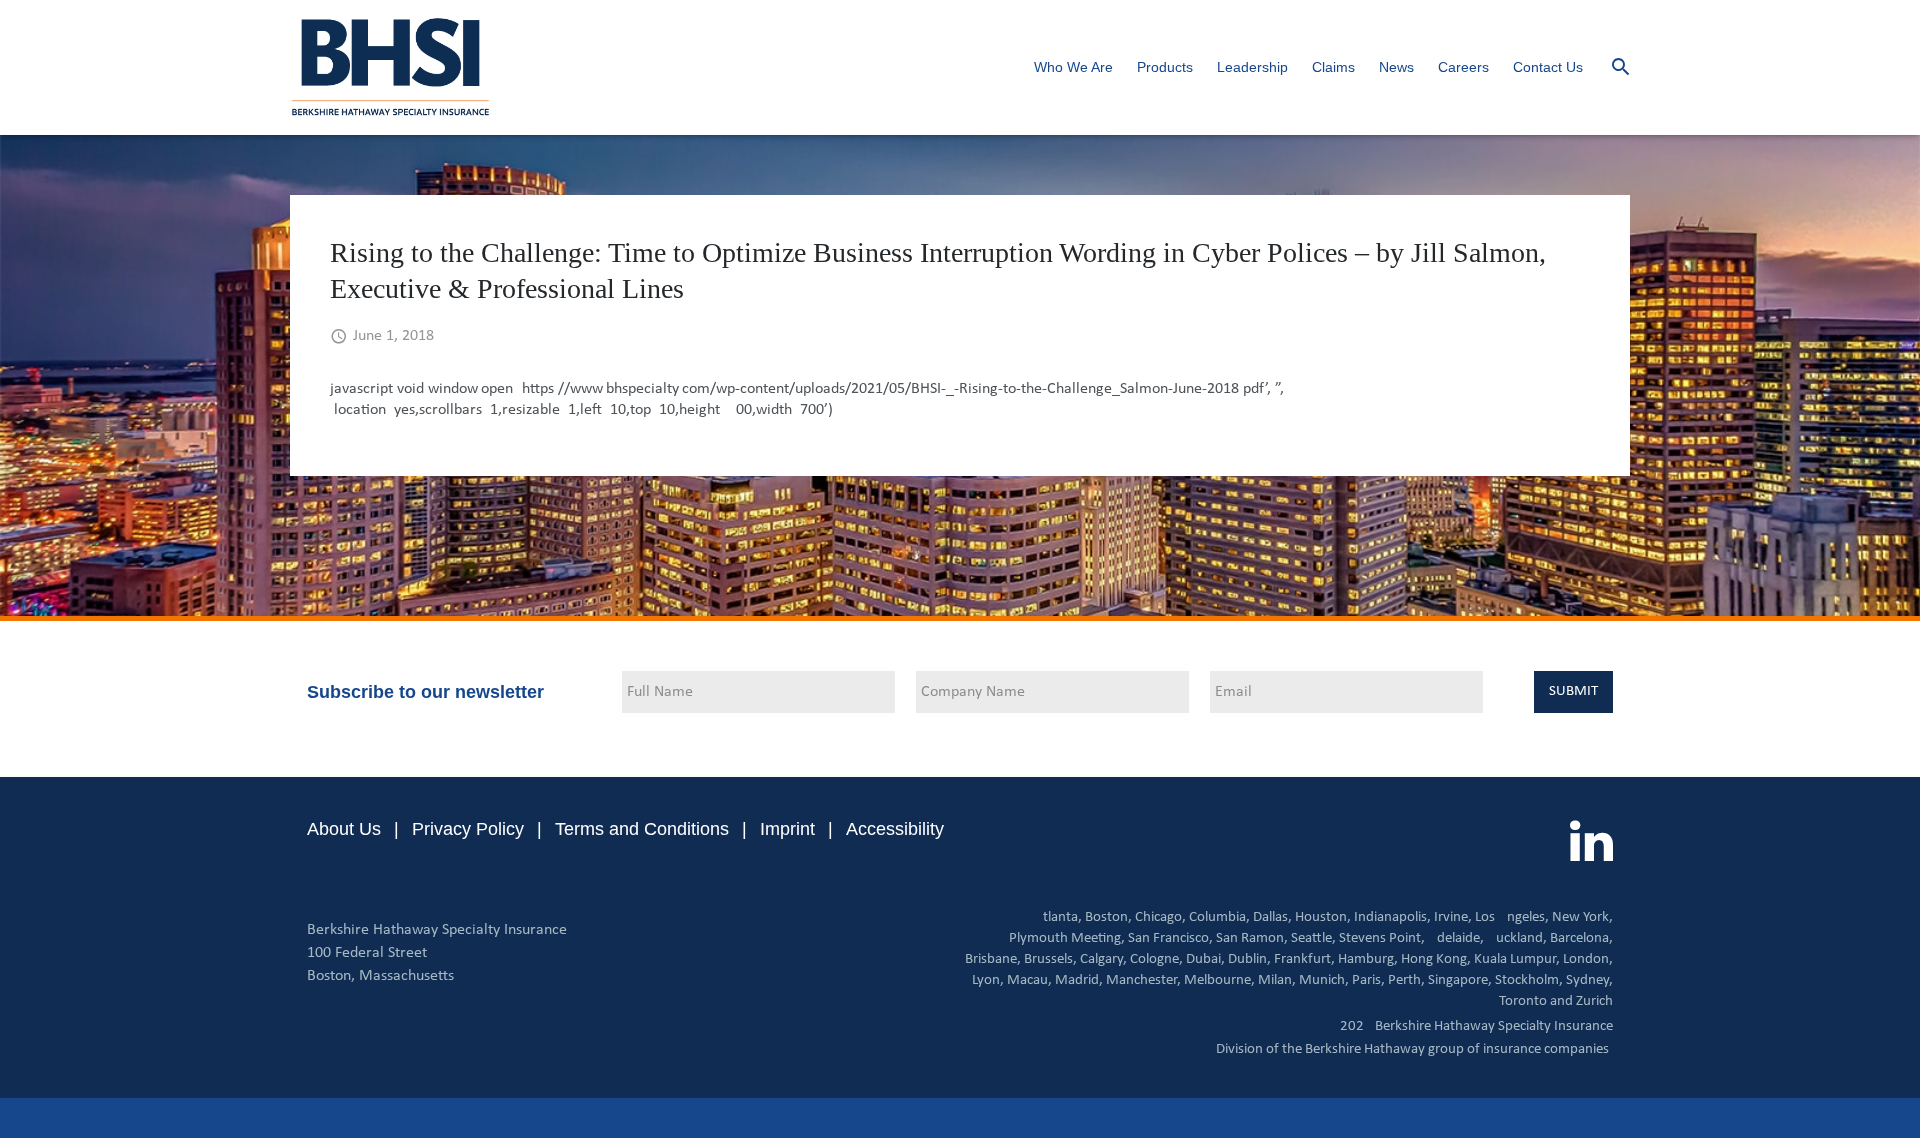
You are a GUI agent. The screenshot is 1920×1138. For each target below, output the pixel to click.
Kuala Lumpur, (1517, 959)
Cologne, (1156, 959)
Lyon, (988, 980)
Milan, (1277, 980)
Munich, (1324, 980)
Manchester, (1143, 980)
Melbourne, (1219, 980)
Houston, (1323, 917)
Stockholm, (1529, 980)
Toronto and (1536, 1001)
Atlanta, (1058, 917)
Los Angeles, (1512, 917)
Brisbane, (993, 959)
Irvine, (1453, 917)
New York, (1582, 917)
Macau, (1029, 980)
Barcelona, (1581, 938)
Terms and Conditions (642, 829)
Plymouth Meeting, (1067, 938)
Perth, (1406, 980)
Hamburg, (1368, 959)
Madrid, (1079, 980)
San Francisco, (1170, 938)
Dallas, (1272, 917)
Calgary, (1103, 959)
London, (1588, 959)
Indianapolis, (1392, 917)
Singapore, (1460, 980)
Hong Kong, (1436, 959)
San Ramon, (1252, 938)
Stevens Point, (1382, 938)
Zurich (1594, 1001)
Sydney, (1589, 980)
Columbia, (1219, 917)
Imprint (787, 829)
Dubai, (1205, 959)
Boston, (1108, 917)
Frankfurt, (1304, 959)
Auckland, (1517, 938)
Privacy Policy (468, 829)
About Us (344, 829)
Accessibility (895, 829)
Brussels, (1050, 959)
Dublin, (1249, 959)
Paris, (1368, 980)
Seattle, (1313, 938)
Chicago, (1160, 917)
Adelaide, (1456, 938)
